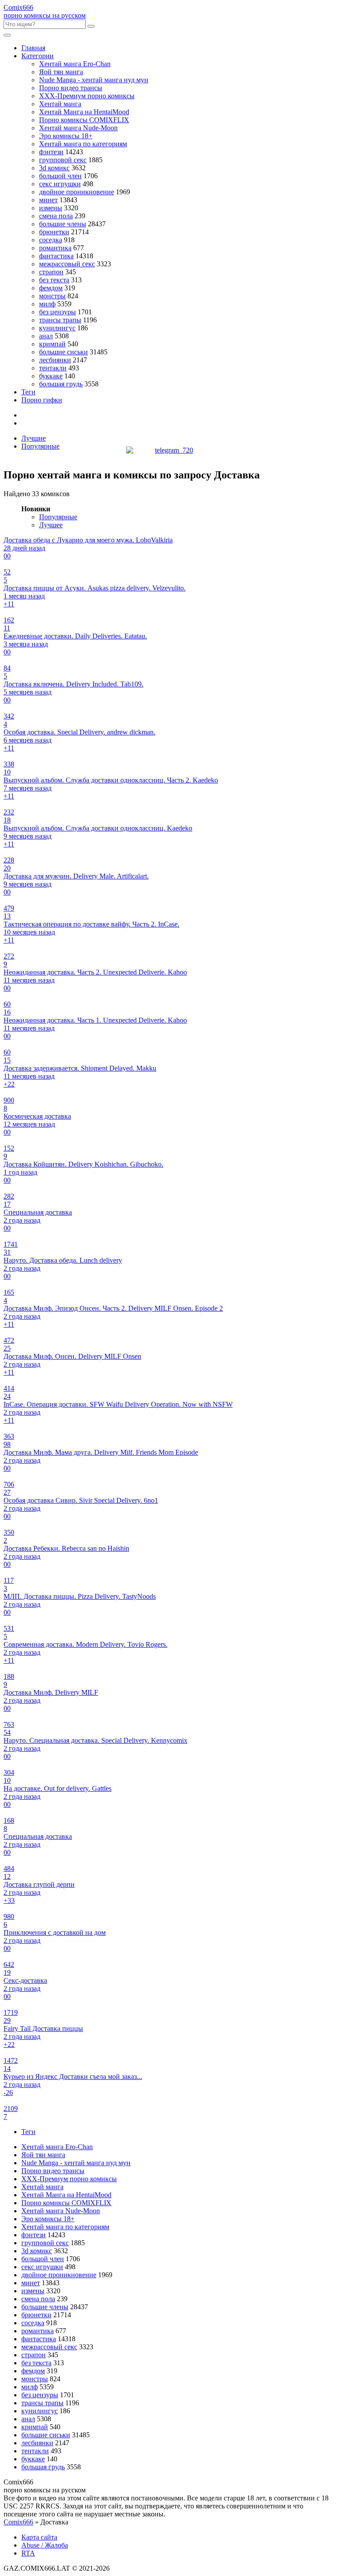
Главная (33, 48)
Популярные (40, 446)
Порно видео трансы (71, 88)
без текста (54, 280)
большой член (60, 176)
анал (46, 336)
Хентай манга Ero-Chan (75, 64)
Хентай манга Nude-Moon (78, 128)
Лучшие (34, 438)
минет (48, 200)
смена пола (56, 216)
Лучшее (51, 525)
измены (51, 208)
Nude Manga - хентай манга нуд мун (94, 80)
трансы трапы (60, 320)
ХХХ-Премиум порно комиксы (87, 96)
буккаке (51, 376)
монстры (52, 296)
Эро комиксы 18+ (66, 136)
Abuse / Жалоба (45, 2545)
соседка (51, 240)
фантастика (56, 256)
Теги (28, 392)
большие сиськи (63, 352)
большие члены (63, 224)
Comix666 (18, 2522)
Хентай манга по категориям (83, 144)
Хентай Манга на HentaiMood (84, 112)
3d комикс (54, 168)
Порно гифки (42, 400)
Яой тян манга (61, 72)
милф (47, 304)
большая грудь (61, 384)
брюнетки (54, 232)
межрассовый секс (67, 264)
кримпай (52, 344)
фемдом (51, 288)
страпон (51, 272)
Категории (38, 56)
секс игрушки (60, 184)
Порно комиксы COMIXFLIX (84, 120)
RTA (28, 2553)
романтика (55, 248)
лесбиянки (55, 360)
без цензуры (57, 312)
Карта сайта (39, 2537)
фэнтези (51, 152)
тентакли (53, 368)
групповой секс (63, 160)
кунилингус (57, 328)
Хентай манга (60, 104)
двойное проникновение (77, 192)
